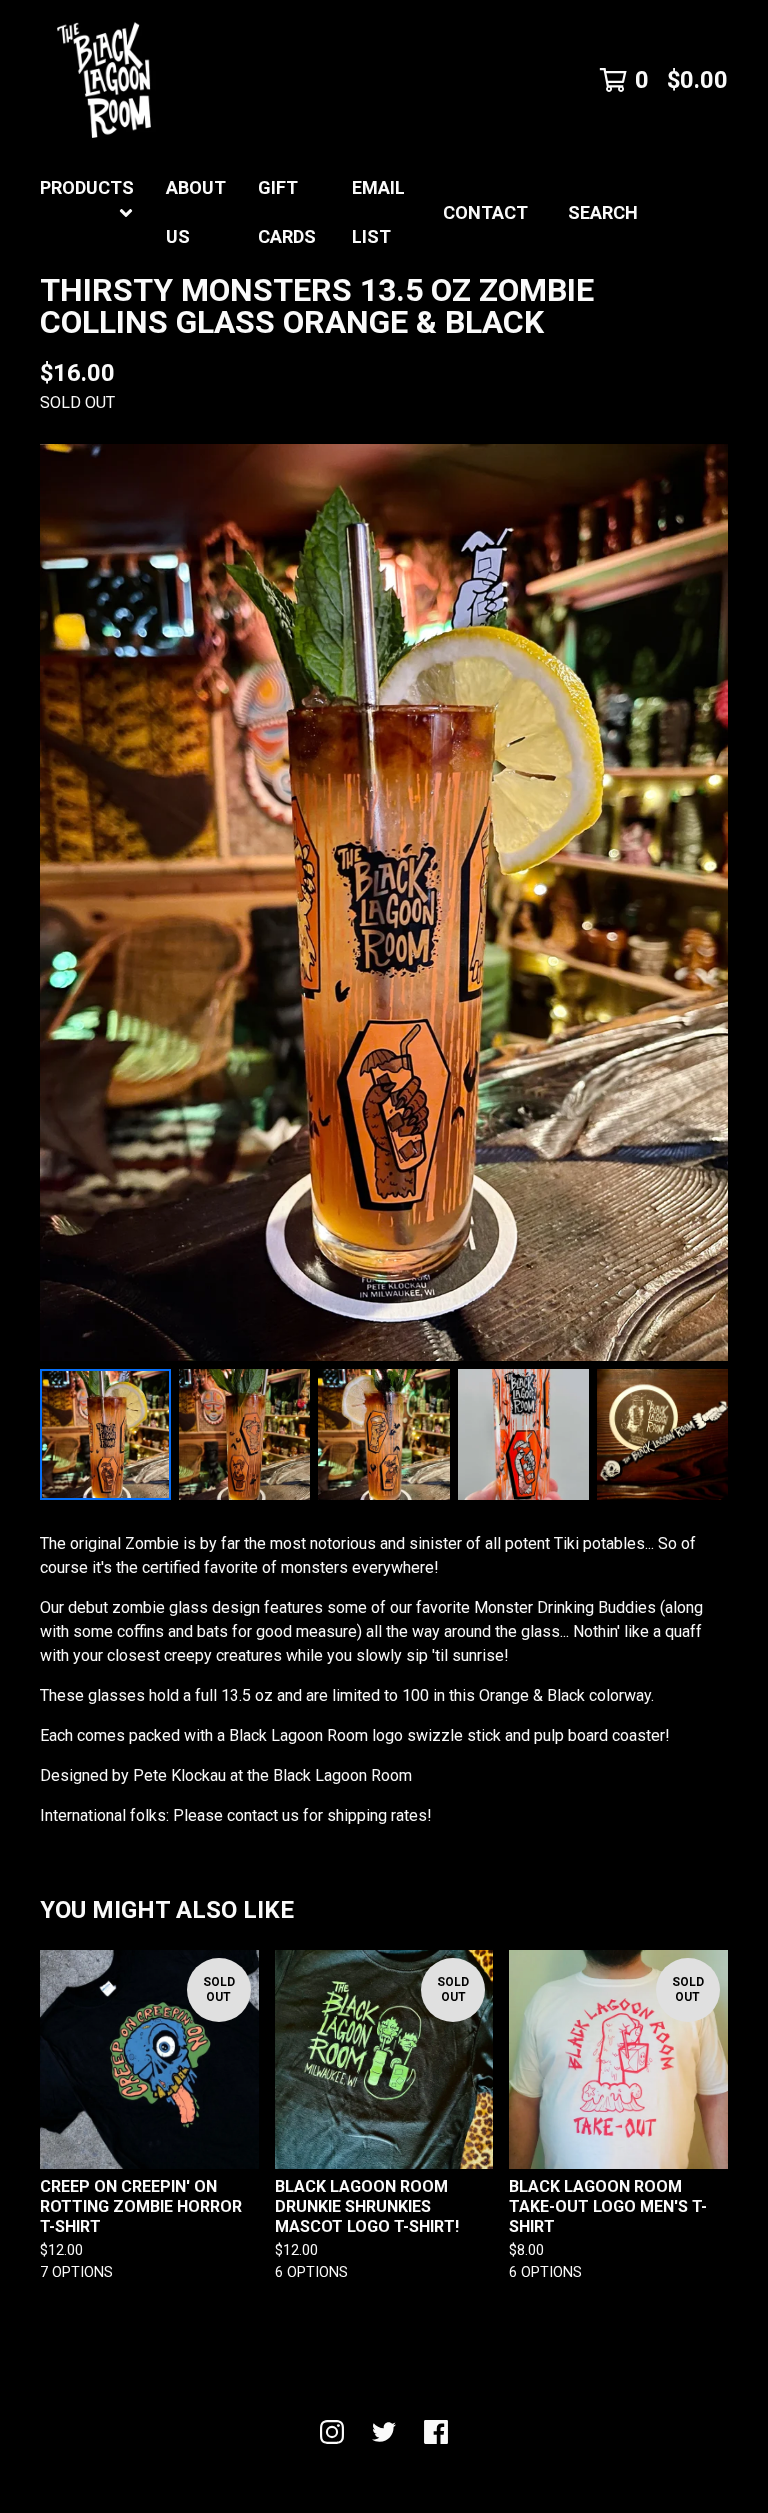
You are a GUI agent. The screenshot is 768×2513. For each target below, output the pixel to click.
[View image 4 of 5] (523, 1434)
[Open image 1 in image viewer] (384, 902)
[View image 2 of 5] (244, 1434)
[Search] (728, 213)
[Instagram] (332, 2432)
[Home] (104, 80)
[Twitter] (384, 2432)
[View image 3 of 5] (383, 1434)
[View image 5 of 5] (662, 1434)
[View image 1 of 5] (105, 1434)
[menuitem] (87, 213)
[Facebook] (436, 2432)
